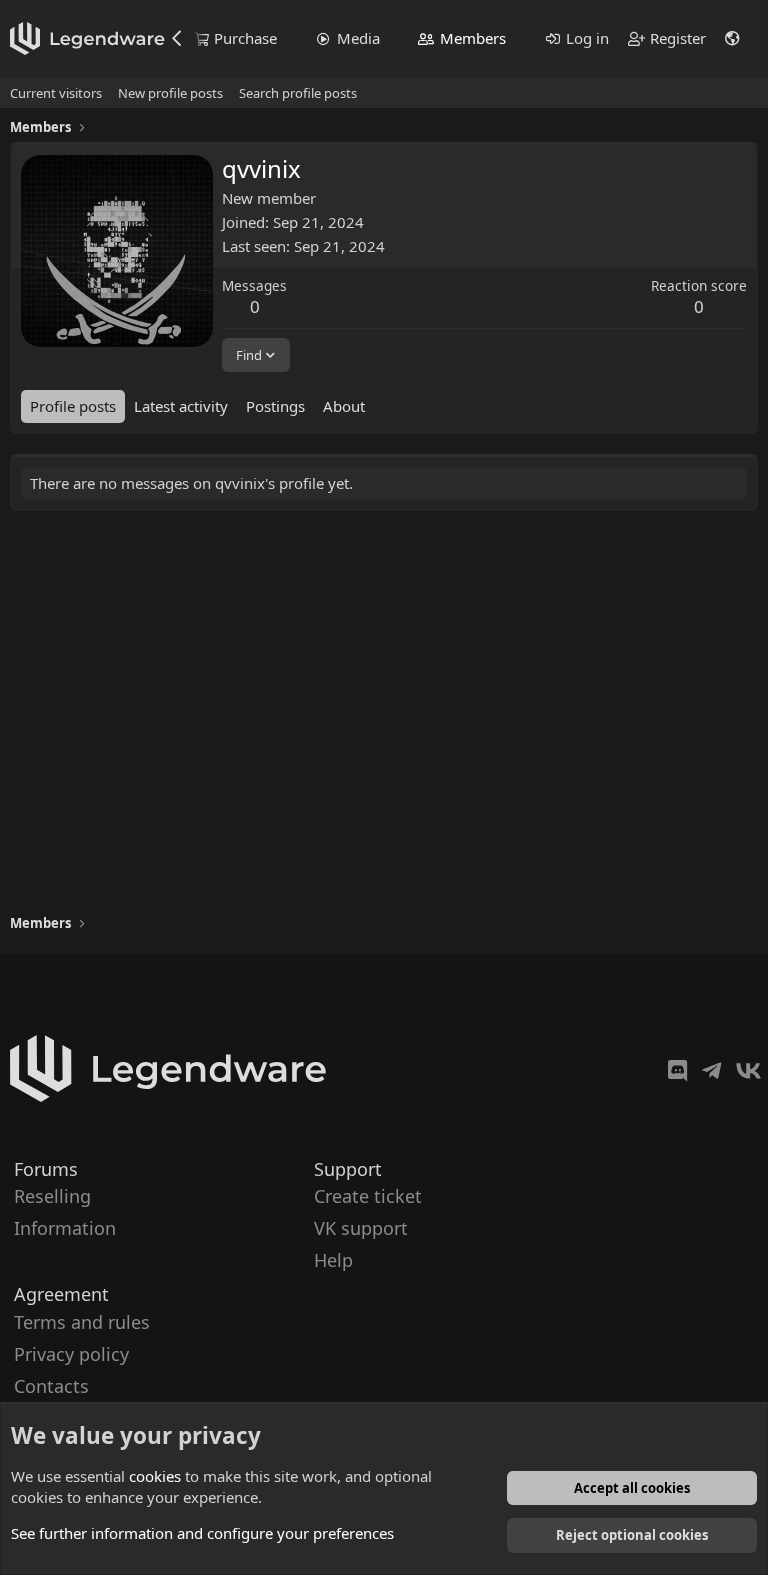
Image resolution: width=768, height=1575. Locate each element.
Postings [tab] (275, 406)
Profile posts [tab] (73, 406)
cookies (155, 1476)
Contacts (51, 1386)
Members (473, 38)
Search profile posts (298, 93)
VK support (361, 1228)
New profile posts (170, 93)
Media (358, 38)
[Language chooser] (733, 38)
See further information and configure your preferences (202, 1533)
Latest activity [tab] (181, 406)
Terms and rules (82, 1321)
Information (65, 1228)
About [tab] (344, 406)
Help (333, 1260)
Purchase (245, 38)
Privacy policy (71, 1353)
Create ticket (368, 1196)
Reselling (52, 1196)
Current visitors (56, 93)
